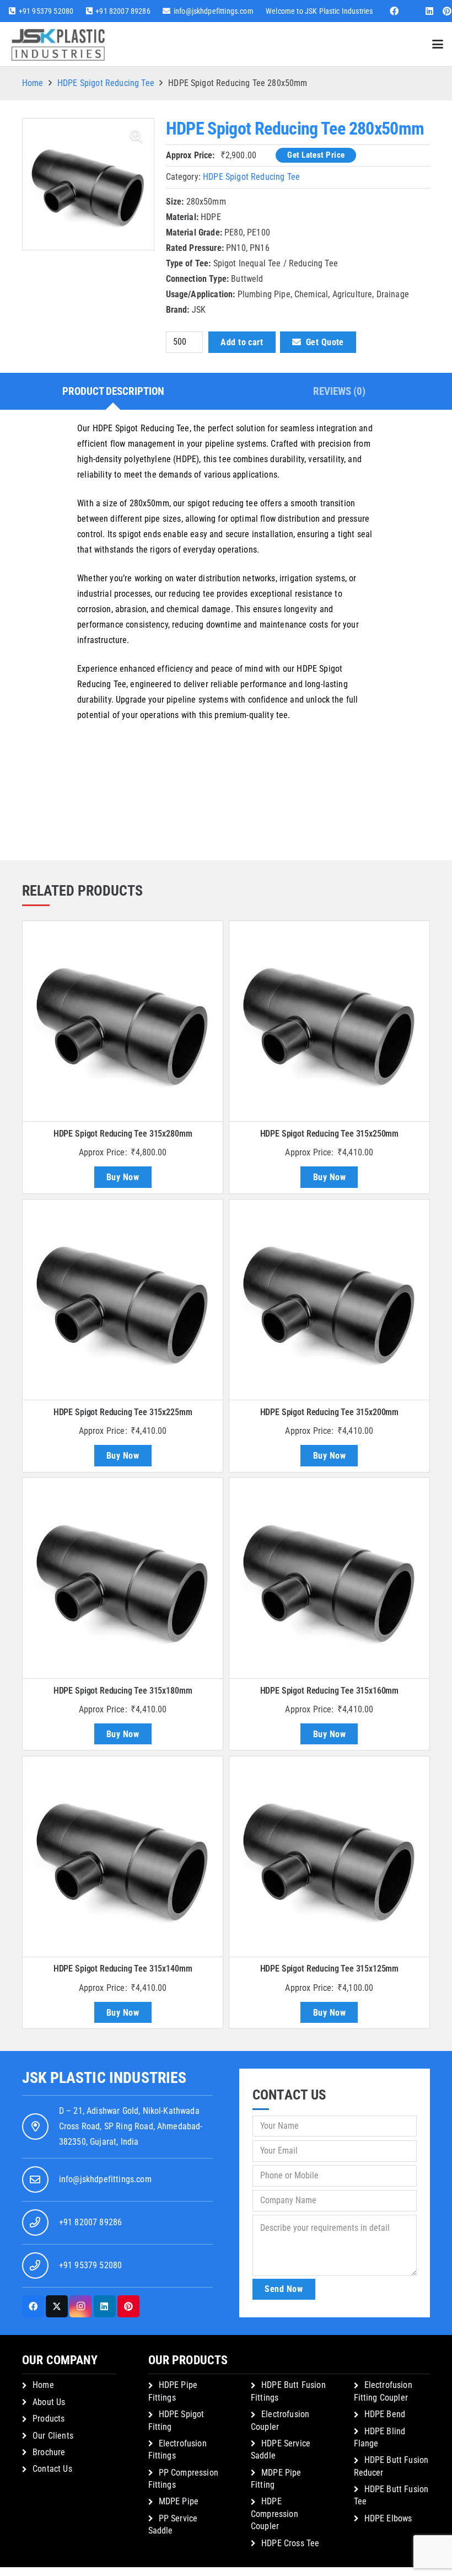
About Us (49, 2402)
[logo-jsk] (58, 44)
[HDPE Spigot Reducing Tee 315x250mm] (329, 1021)
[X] (57, 2306)
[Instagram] (80, 2306)
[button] (438, 44)
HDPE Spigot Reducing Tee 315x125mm (330, 1969)
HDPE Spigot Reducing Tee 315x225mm (123, 1412)
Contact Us (52, 2469)
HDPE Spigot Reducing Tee (106, 83)
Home (33, 83)
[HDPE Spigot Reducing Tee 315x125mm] (329, 1857)
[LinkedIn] (429, 11)
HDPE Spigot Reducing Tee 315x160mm (330, 1691)
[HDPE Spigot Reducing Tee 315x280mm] (123, 1021)
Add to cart (242, 342)
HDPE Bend (385, 2414)
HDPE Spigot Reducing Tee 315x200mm (330, 1412)
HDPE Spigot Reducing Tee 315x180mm (123, 1691)
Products (49, 2419)
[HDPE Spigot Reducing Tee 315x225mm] (123, 1300)
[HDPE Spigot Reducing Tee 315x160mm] (329, 1578)
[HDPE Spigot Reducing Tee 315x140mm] (123, 1857)
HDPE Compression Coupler (275, 2514)
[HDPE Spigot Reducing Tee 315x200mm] (329, 1300)
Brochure (49, 2452)
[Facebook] (394, 11)
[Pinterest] (128, 2306)
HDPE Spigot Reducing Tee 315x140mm (123, 1969)
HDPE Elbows (388, 2518)
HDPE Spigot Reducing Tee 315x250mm (330, 1134)
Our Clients (53, 2436)
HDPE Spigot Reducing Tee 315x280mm (123, 1134)
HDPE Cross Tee (290, 2543)
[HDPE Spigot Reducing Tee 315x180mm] (123, 1578)
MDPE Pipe (179, 2501)
